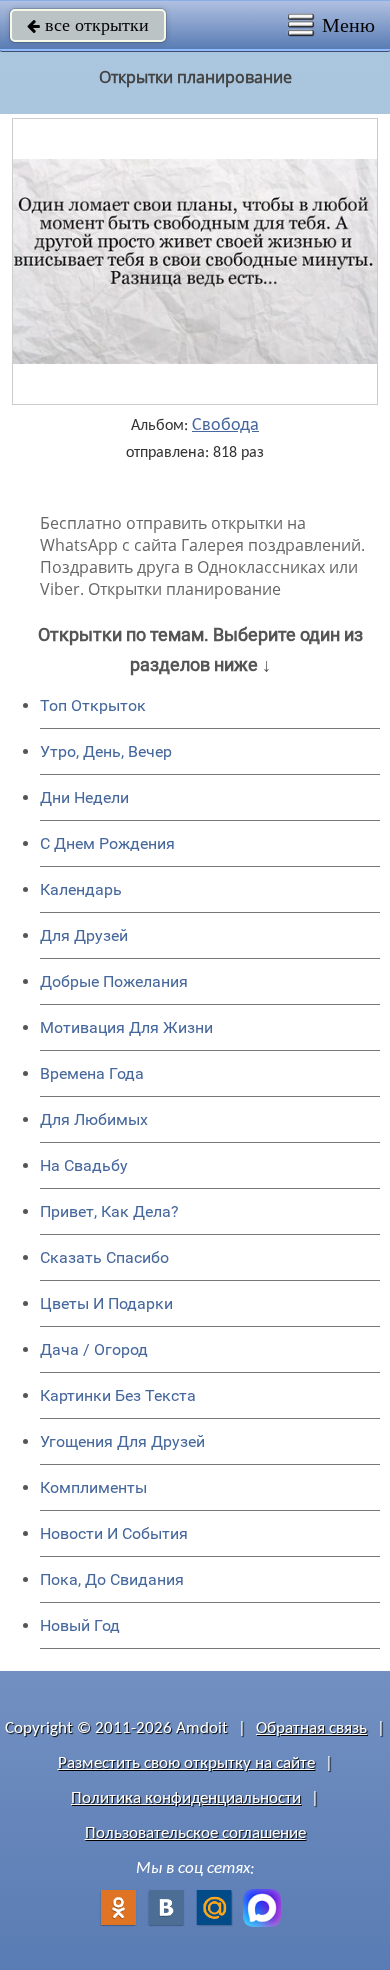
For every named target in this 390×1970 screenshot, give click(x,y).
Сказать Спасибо (104, 1257)
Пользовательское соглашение (195, 1833)
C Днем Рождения (107, 843)
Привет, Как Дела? (109, 1211)
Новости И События (114, 1533)
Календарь (81, 889)
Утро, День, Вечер (106, 751)
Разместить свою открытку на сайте (186, 1763)
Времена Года (92, 1073)
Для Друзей (84, 935)
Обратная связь (311, 1728)
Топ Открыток (93, 705)
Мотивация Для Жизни (126, 1027)
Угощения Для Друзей (122, 1441)
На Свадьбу (84, 1165)
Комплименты (93, 1487)
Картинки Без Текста (118, 1395)
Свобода (225, 426)
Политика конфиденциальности (186, 1798)
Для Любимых (94, 1119)
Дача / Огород (94, 1349)
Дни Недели (84, 797)
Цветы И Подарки (106, 1303)
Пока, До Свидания (112, 1579)
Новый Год (80, 1625)
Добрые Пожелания (114, 981)
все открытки (88, 25)
